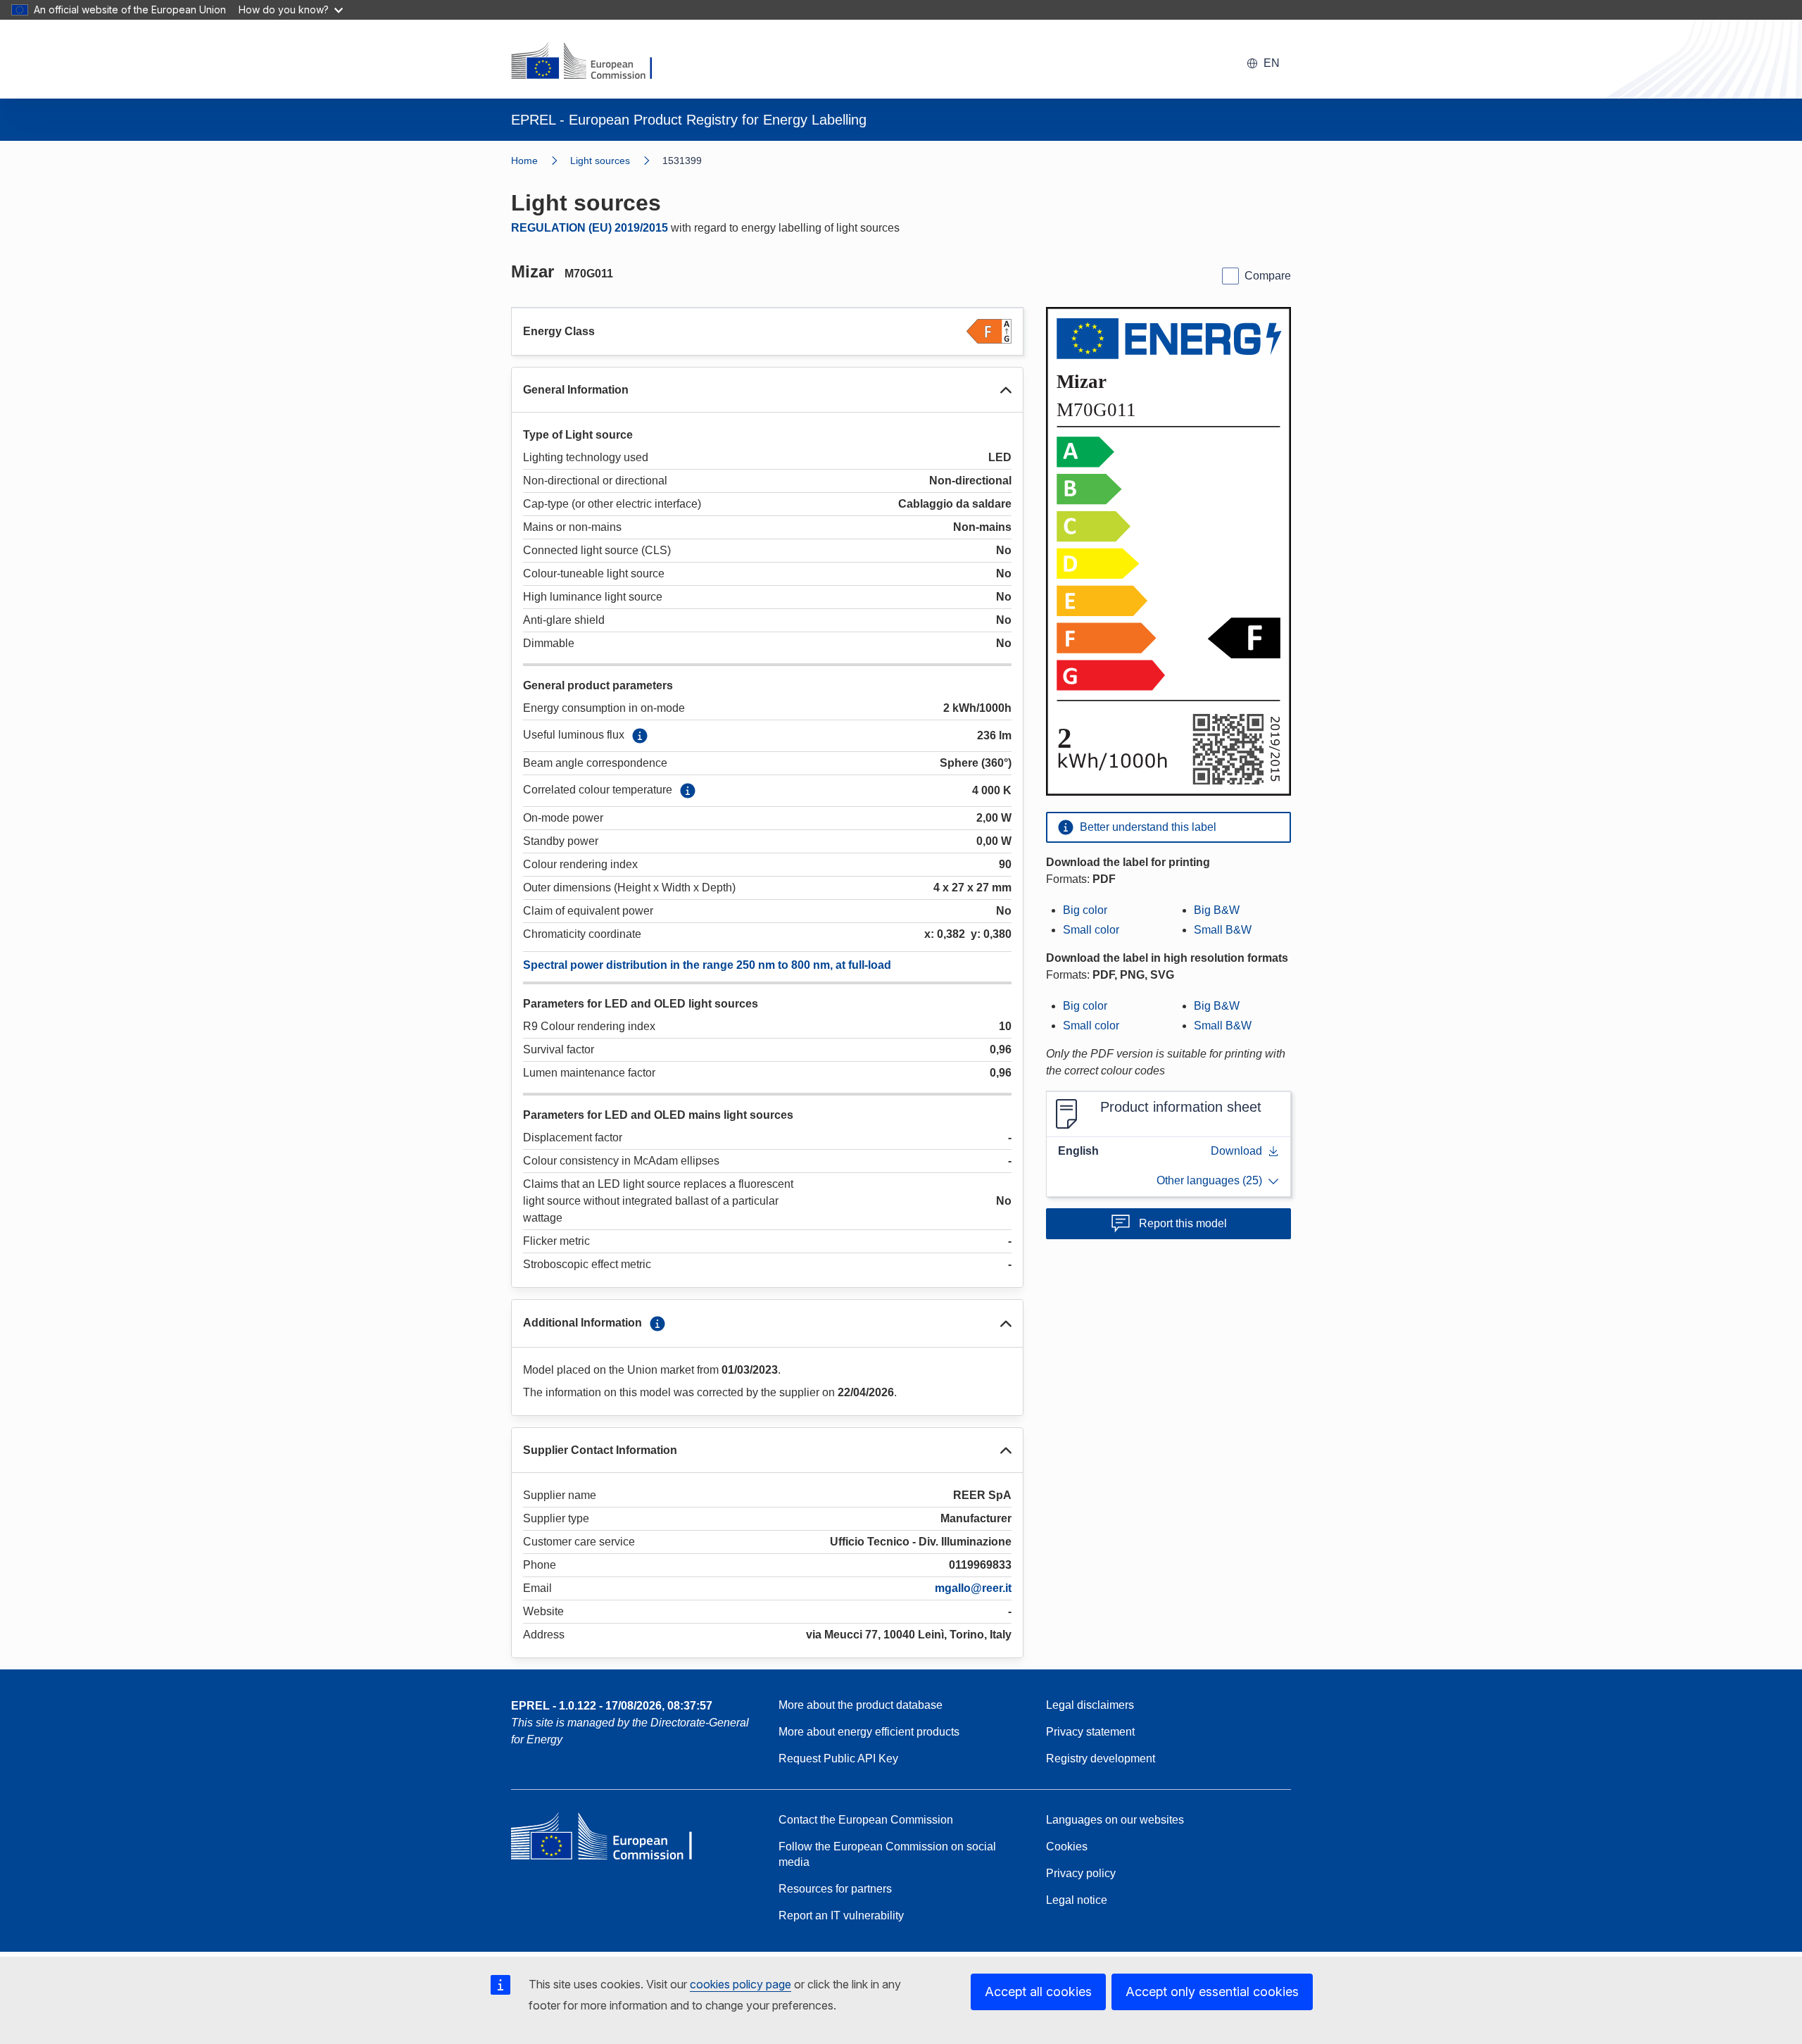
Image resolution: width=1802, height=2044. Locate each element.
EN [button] (1272, 63)
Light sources (600, 161)
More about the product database (861, 1705)
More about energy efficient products (869, 1732)
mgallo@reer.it (973, 1588)
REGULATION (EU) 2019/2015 (590, 228)
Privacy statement (1090, 1732)
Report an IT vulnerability (841, 1916)
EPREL (612, 1706)
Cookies (1067, 1847)
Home (524, 161)
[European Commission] (591, 62)
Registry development (1101, 1758)
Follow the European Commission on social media (887, 1854)
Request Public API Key (838, 1758)
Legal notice (1077, 1900)
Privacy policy (1081, 1873)
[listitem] (616, 161)
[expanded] (1006, 390)
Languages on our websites (1115, 1820)
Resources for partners (835, 1889)
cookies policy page (741, 1984)
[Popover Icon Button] (640, 736)
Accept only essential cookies (1212, 1992)
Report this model (1183, 1223)
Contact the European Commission (866, 1820)
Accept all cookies (1038, 1992)
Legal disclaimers (1090, 1705)
